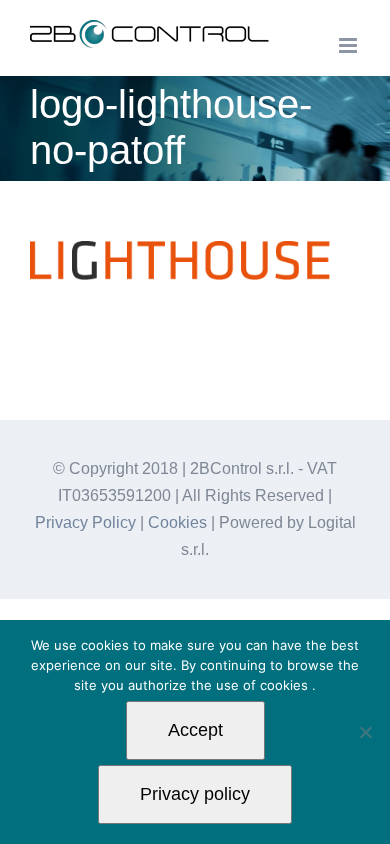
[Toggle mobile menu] (349, 45)
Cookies (177, 522)
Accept (195, 730)
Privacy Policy (85, 522)
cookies (286, 685)
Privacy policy (195, 794)
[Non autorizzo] (365, 732)
